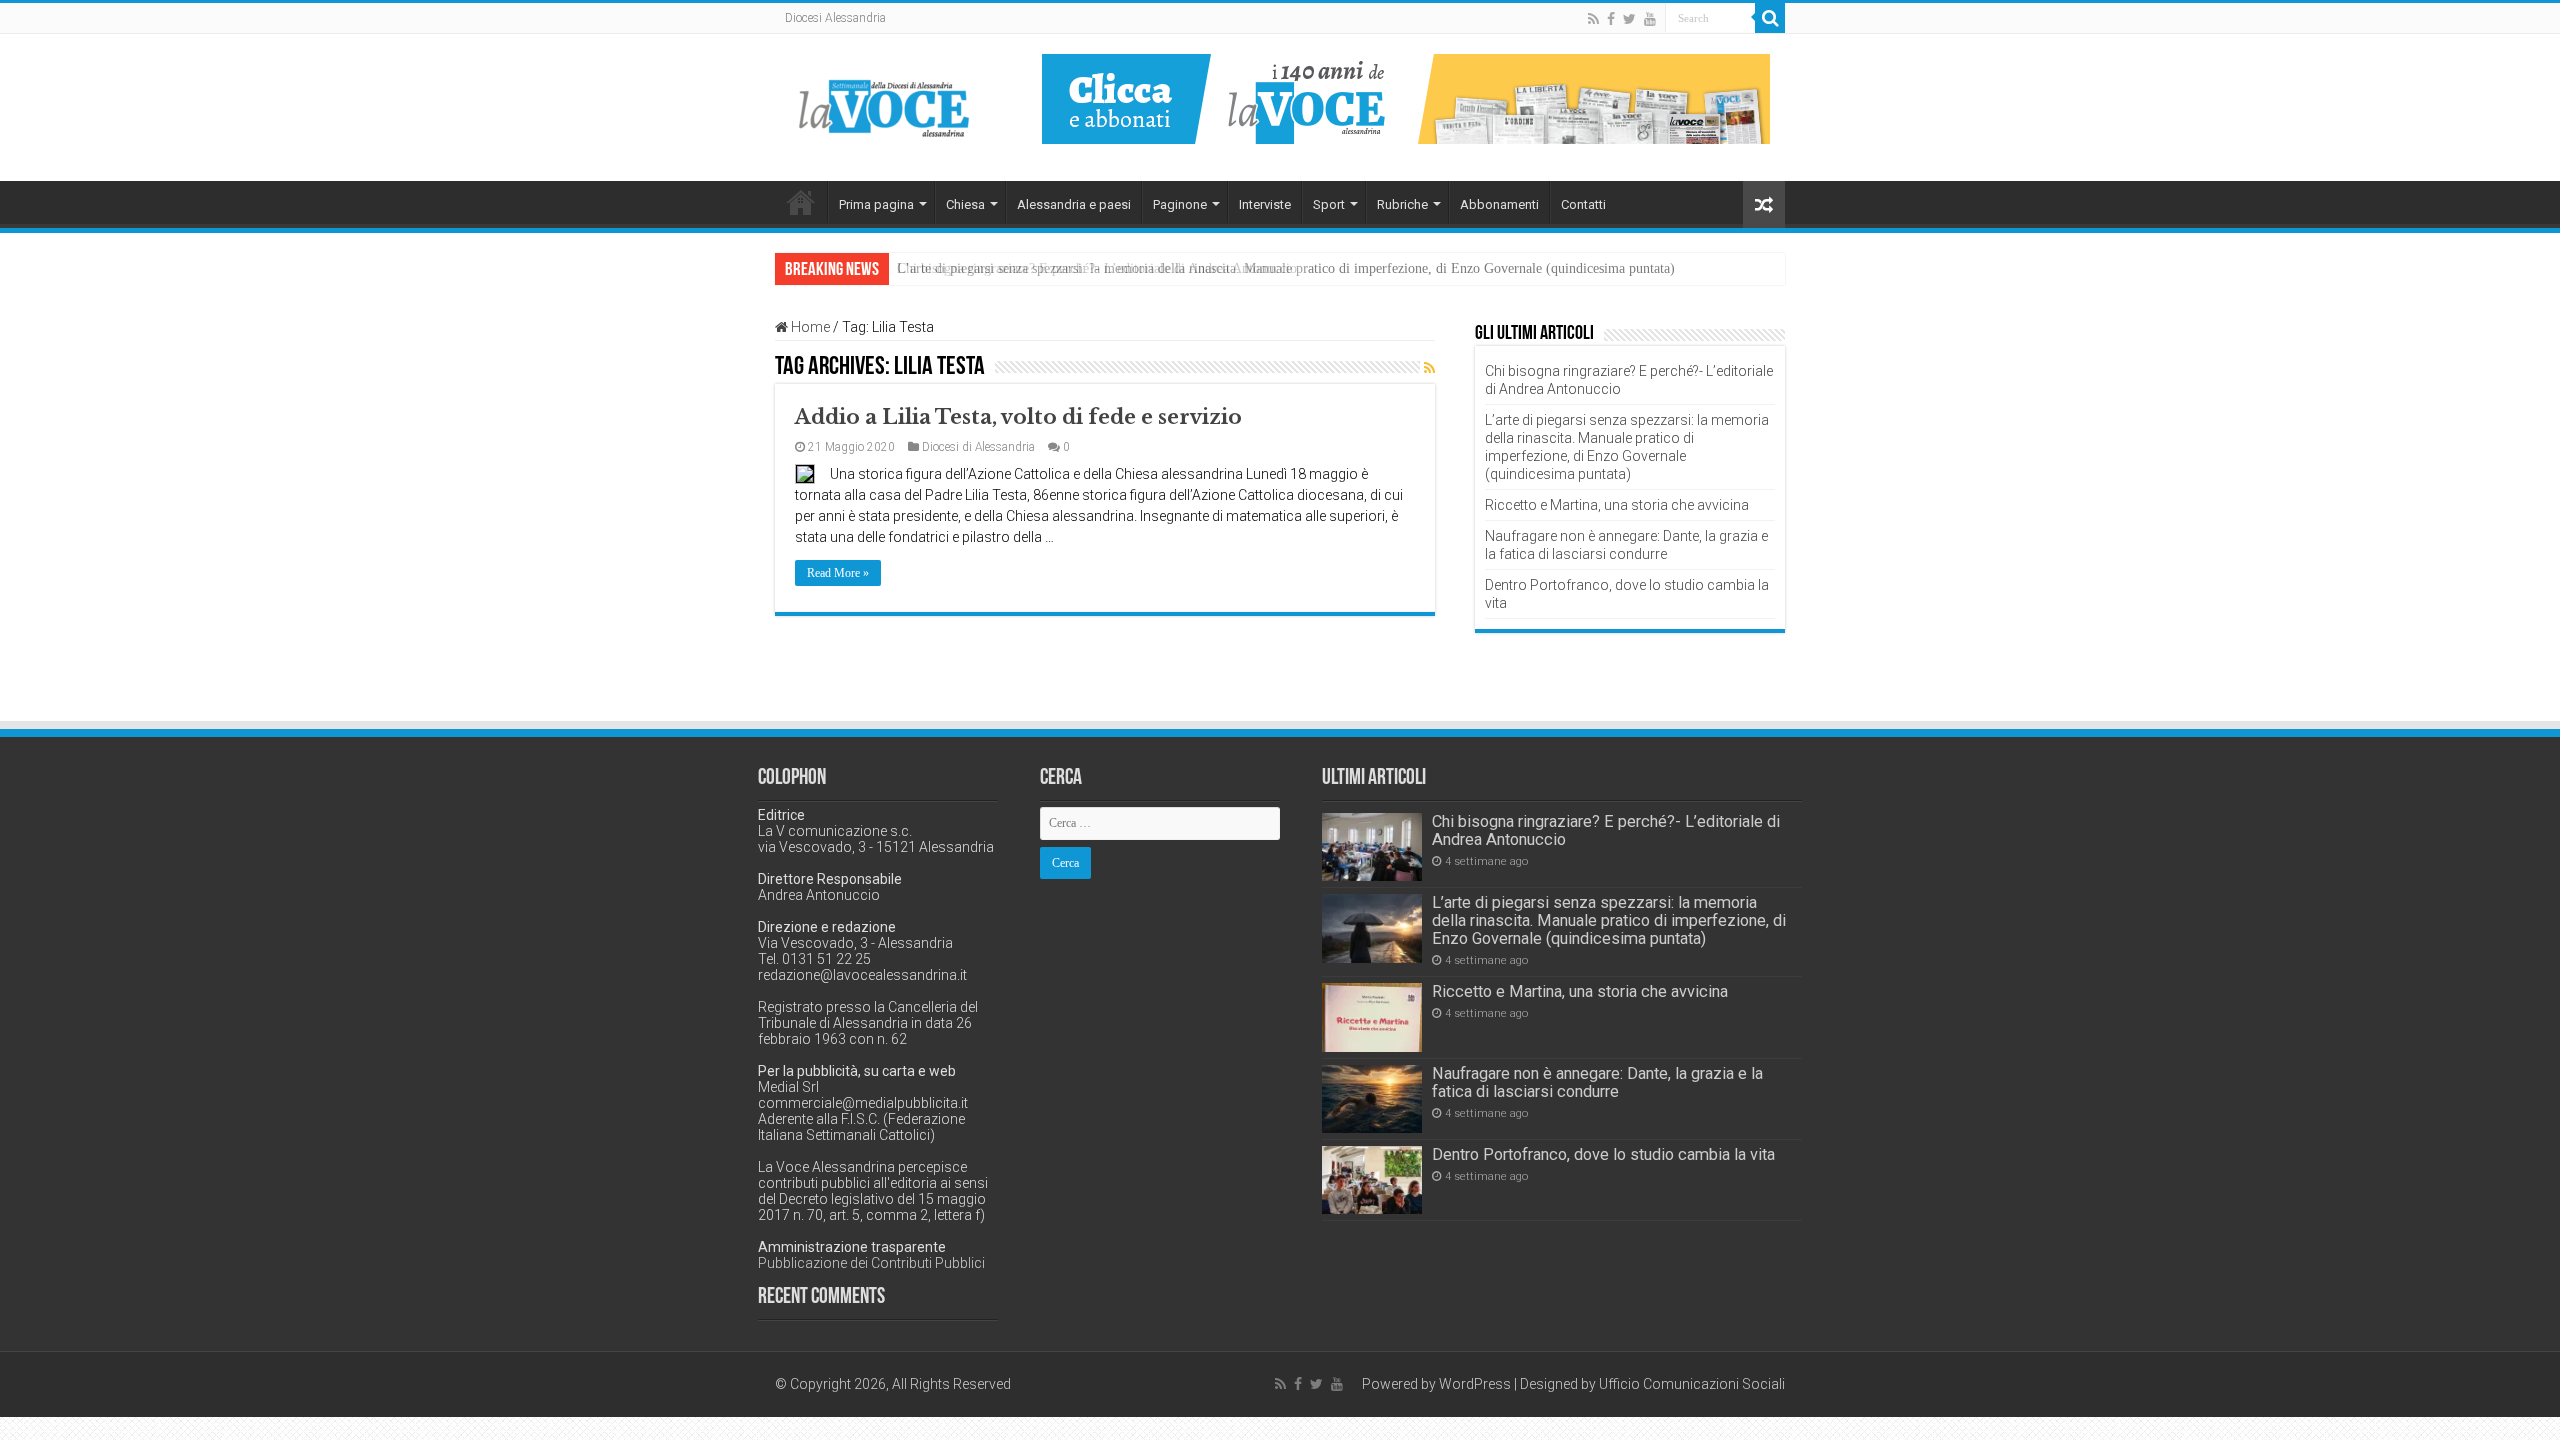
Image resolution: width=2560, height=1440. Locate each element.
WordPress (1475, 1384)
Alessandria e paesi (1074, 204)
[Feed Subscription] (1429, 368)
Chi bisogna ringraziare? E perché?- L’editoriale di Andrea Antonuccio (1606, 830)
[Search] (1770, 18)
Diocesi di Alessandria (978, 447)
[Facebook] (1611, 19)
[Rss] (1593, 19)
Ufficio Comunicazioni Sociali (1692, 1384)
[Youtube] (1650, 19)
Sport (1329, 204)
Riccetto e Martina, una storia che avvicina (1617, 505)
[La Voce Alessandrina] (885, 104)
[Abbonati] (1406, 98)
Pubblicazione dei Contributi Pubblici (871, 1263)
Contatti (1583, 204)
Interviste (1265, 204)
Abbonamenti (1499, 204)
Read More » (838, 573)
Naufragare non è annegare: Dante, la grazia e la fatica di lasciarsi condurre (1597, 1082)
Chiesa (965, 204)
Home (801, 202)
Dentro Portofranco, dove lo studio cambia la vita (1603, 1154)
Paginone (1180, 204)
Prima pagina (876, 204)
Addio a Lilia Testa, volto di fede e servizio (1018, 417)
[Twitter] (1629, 19)
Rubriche (1402, 204)
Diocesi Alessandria (835, 18)
